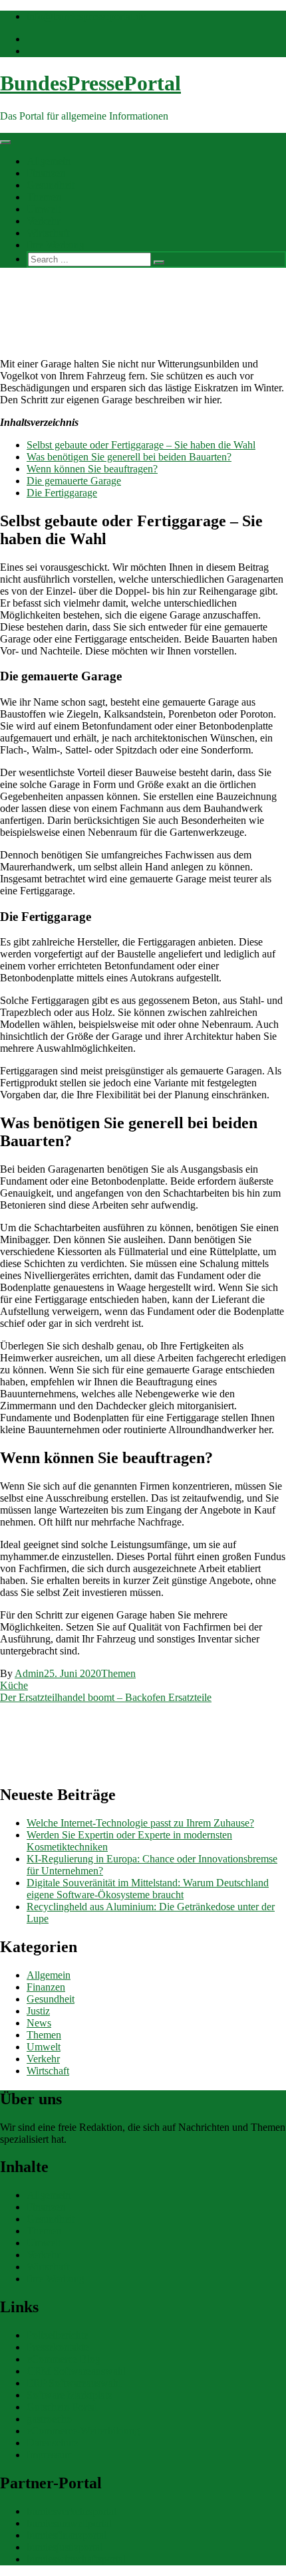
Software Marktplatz (70, 2395)
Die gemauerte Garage (74, 481)
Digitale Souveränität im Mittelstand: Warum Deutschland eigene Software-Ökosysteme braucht (148, 1889)
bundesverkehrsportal (71, 2511)
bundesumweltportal (69, 2523)
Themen (44, 197)
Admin (29, 1673)
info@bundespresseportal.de (86, 16)
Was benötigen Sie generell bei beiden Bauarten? (129, 457)
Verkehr (43, 221)
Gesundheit (51, 185)
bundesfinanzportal (67, 2535)
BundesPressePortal (90, 83)
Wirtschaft (48, 233)
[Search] (159, 262)
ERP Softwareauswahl (74, 2383)
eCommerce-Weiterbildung (83, 2431)
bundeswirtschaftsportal (76, 2559)
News (39, 2023)
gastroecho (49, 2419)
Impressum (50, 2455)
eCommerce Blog (64, 2359)
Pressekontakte (58, 2347)
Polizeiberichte (58, 2335)
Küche (14, 1685)
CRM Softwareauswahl (76, 2371)
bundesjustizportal (65, 2547)
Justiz (38, 2011)
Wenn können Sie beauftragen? (92, 469)
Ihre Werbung (56, 245)
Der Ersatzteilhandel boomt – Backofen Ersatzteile (106, 1697)
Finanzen (46, 173)
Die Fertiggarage (62, 493)
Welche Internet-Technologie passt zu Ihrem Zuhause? (140, 1823)
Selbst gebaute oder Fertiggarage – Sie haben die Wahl (141, 445)
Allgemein (49, 161)
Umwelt (44, 209)
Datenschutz (53, 2443)
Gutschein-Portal (62, 2407)
